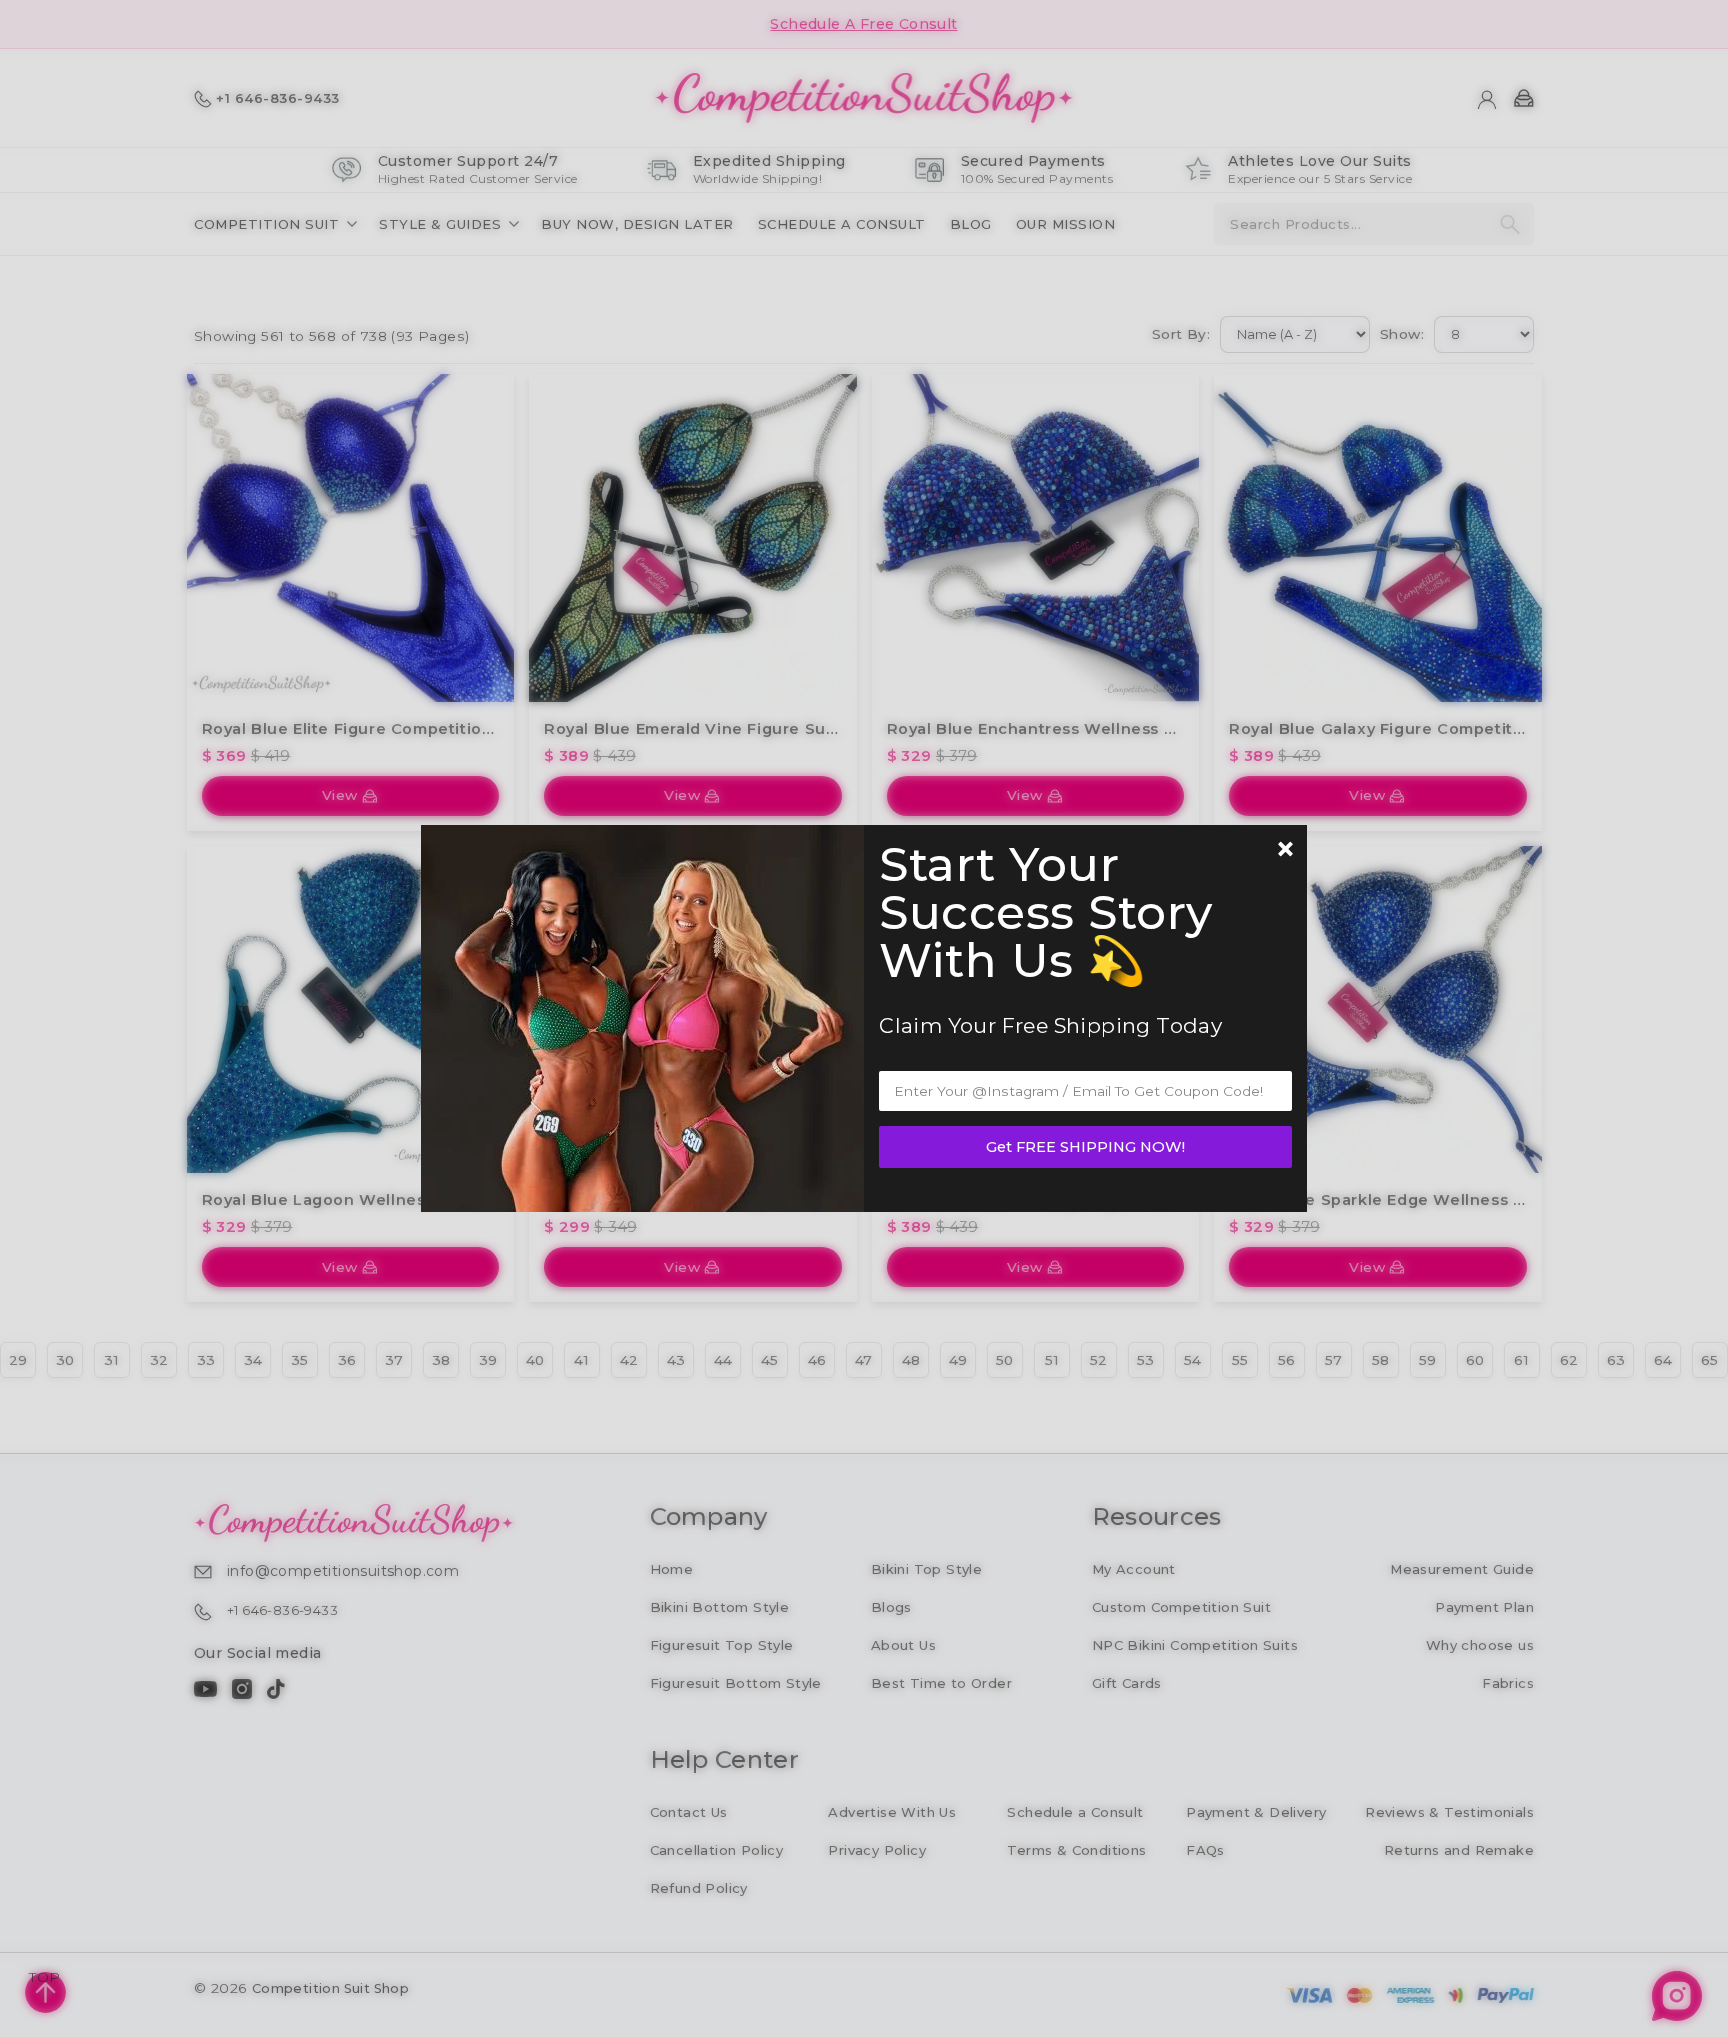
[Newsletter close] (1285, 851)
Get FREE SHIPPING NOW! (1085, 1147)
